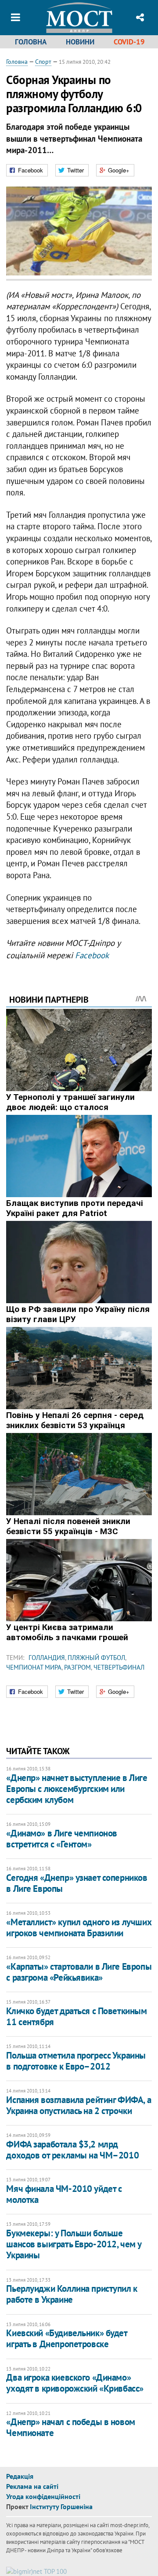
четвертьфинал (119, 1667)
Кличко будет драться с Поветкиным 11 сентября (76, 2016)
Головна (31, 42)
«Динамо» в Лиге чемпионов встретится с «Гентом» (62, 1839)
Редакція (20, 2476)
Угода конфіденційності (43, 2496)
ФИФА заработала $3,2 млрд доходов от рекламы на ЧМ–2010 (72, 2150)
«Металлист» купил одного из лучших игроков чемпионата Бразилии (79, 1927)
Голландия (47, 1658)
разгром (77, 1667)
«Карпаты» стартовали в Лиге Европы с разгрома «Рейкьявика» (79, 1972)
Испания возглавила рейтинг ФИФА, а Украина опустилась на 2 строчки (79, 2105)
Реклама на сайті (32, 2486)
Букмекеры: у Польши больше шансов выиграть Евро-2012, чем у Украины (74, 2244)
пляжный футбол (96, 1658)
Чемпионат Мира (34, 1667)
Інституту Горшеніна (61, 2506)
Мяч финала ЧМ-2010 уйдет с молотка (64, 2194)
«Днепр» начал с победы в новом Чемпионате (70, 2427)
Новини (80, 42)
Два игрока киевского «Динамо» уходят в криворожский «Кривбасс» (75, 2383)
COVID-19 (129, 42)
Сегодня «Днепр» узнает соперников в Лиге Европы (77, 1883)
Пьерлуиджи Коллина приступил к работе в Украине (72, 2294)
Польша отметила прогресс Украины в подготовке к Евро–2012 (76, 2061)
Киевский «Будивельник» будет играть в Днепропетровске (66, 2338)
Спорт (43, 62)
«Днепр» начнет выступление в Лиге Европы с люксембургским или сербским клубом (77, 1789)
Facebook (92, 955)
